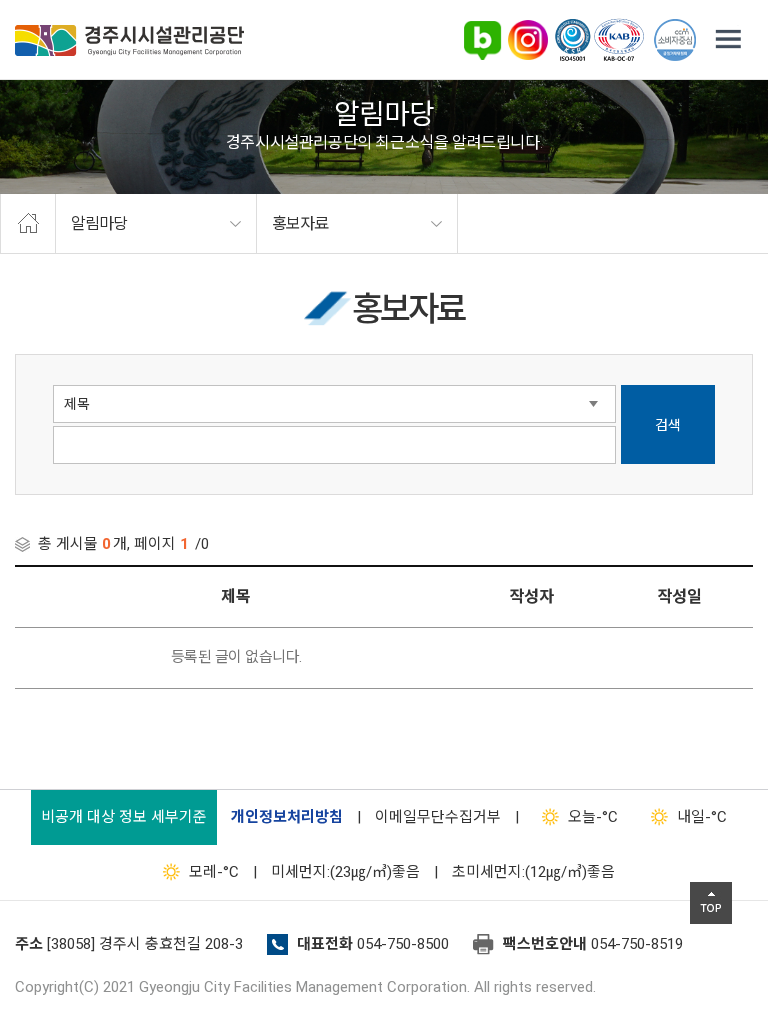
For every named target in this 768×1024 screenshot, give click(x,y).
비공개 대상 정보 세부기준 (124, 817)
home (28, 224)
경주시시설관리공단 (129, 40)
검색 (668, 425)
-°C (593, 817)
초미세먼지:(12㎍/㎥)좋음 (533, 872)
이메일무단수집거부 (438, 817)
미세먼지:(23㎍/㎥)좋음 (345, 872)
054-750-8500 (403, 944)
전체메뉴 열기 (728, 40)
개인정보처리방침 (287, 817)
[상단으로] (711, 903)
